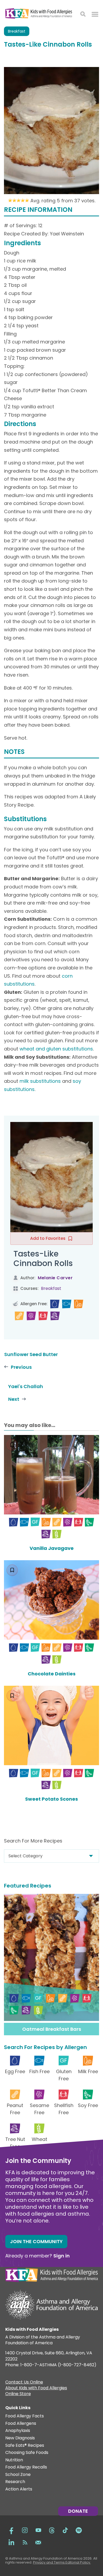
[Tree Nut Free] (55, 1316)
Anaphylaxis (18, 2431)
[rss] (25, 2542)
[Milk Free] (79, 1304)
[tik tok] (65, 2530)
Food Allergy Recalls (26, 2467)
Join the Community (36, 2241)
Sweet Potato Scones (51, 1799)
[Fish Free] (67, 1304)
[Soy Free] (89, 1522)
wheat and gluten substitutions (56, 1049)
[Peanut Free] (19, 1316)
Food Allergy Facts (25, 2416)
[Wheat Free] (57, 1534)
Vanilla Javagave (52, 1548)
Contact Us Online (24, 2383)
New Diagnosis (20, 2438)
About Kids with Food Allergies (36, 2389)
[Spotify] (79, 2530)
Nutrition (14, 2460)
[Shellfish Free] (43, 1316)
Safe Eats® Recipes (25, 2446)
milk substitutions (40, 1081)
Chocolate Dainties (52, 1674)
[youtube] (38, 2530)
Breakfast (17, 31)
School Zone (18, 2475)
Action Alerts (19, 2489)
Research (15, 2482)
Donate (78, 2511)
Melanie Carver (55, 1278)
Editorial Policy (78, 2562)
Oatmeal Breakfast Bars (52, 2029)
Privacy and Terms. (49, 2562)
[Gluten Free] (35, 1522)
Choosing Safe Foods (27, 2453)
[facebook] (11, 2530)
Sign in (62, 2256)
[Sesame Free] (31, 1316)
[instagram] (25, 2530)
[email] (38, 2542)
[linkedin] (11, 2542)
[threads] (52, 2530)
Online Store (18, 2394)
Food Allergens (21, 2424)
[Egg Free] (55, 1304)
